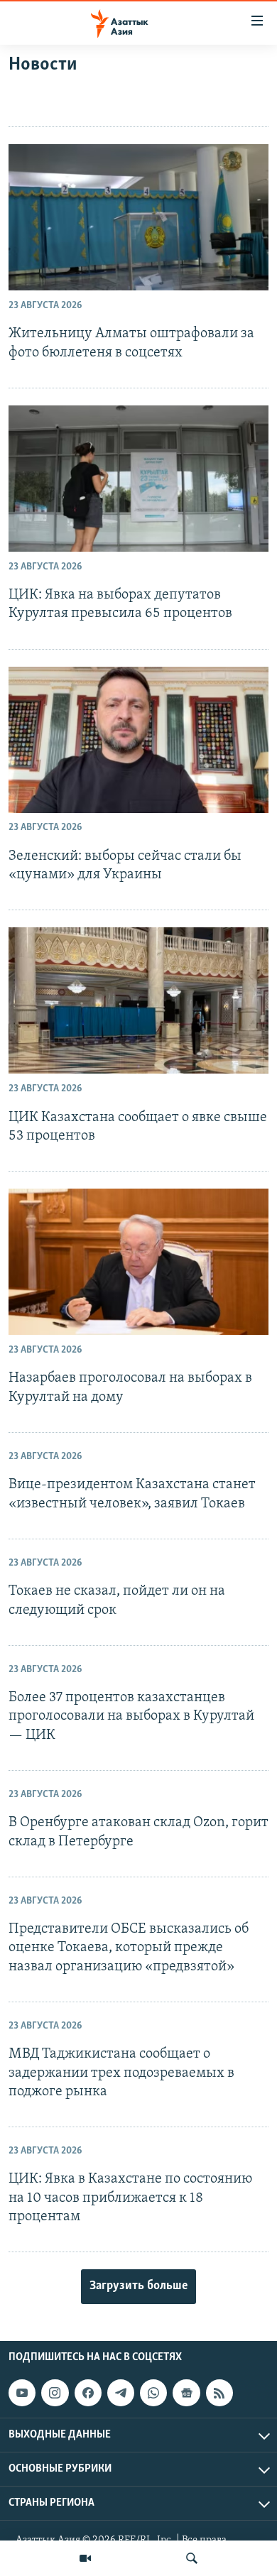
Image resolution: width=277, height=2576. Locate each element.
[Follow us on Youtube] (22, 2393)
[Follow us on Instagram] (55, 2393)
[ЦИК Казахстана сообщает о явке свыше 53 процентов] (138, 1000)
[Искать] (192, 2558)
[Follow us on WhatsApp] (153, 2393)
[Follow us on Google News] (186, 2393)
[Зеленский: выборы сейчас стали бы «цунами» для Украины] (138, 740)
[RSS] (219, 2393)
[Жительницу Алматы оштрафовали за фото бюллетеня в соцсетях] (138, 217)
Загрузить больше (138, 2286)
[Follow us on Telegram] (121, 2393)
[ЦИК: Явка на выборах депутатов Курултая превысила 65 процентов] (138, 479)
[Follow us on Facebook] (88, 2393)
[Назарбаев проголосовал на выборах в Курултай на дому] (138, 1262)
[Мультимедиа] (85, 2558)
